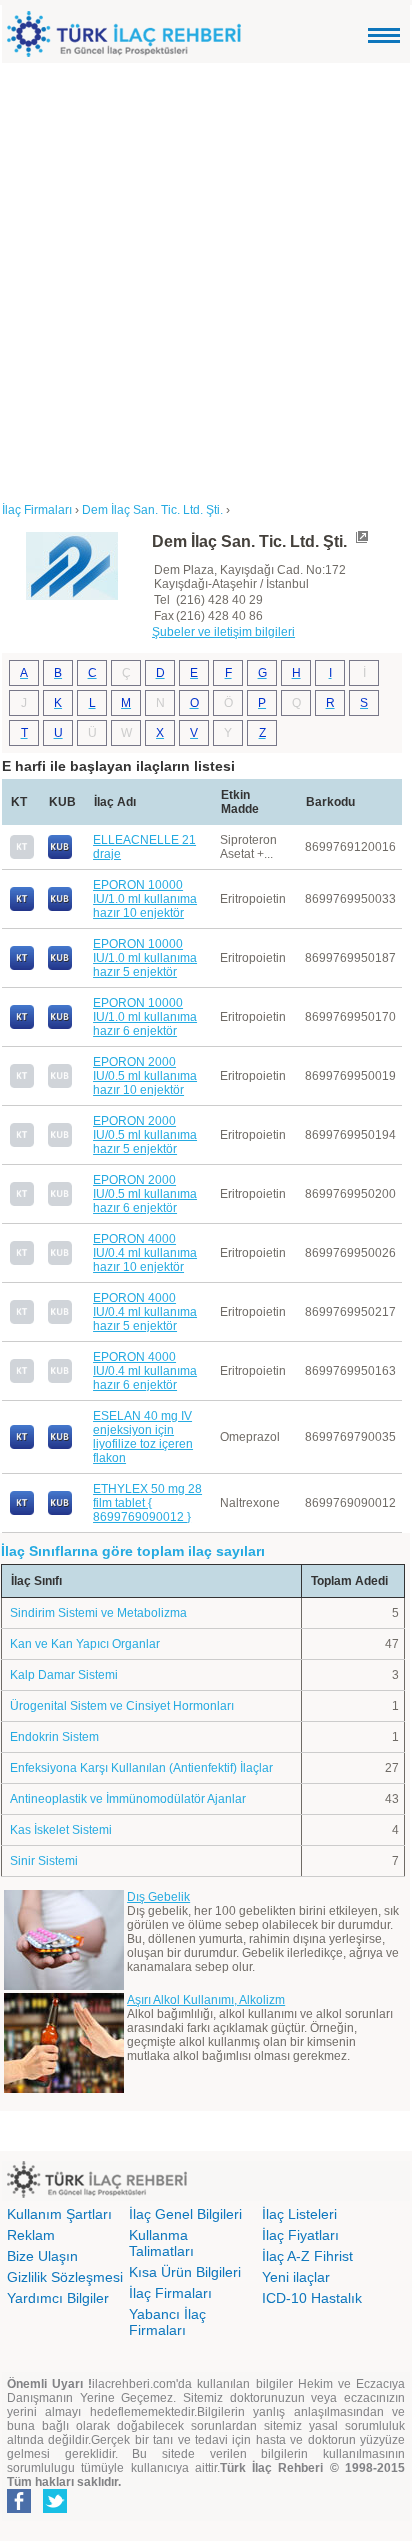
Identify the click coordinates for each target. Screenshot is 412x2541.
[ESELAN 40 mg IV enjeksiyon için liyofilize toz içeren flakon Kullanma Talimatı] (22, 1445)
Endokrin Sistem (54, 1737)
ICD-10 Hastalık (312, 2298)
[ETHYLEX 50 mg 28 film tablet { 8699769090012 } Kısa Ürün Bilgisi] (60, 1511)
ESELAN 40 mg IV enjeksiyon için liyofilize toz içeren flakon (143, 1437)
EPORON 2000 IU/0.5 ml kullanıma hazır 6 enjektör (145, 1194)
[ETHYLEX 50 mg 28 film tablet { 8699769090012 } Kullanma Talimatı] (22, 1511)
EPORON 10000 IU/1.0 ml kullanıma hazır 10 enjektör (145, 899)
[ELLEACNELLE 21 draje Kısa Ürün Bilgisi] (60, 855)
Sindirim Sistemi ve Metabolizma (98, 1613)
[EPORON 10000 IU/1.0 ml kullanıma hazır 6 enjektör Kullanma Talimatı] (22, 1025)
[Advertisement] (206, 279)
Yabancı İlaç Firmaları (167, 2322)
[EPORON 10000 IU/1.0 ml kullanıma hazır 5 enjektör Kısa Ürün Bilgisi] (60, 966)
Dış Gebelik (158, 1897)
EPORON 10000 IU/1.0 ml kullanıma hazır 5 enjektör (145, 958)
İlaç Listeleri (299, 2214)
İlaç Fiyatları (300, 2235)
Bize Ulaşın (42, 2256)
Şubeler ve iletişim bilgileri (223, 632)
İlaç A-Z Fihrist (307, 2256)
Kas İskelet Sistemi (61, 1830)
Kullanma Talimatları (161, 2243)
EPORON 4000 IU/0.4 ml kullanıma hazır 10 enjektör (145, 1253)
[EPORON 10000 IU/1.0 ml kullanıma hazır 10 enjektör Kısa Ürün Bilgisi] (60, 907)
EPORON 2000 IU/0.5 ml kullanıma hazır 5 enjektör (145, 1135)
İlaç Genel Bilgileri (185, 2214)
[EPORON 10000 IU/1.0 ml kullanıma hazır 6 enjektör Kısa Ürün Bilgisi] (60, 1025)
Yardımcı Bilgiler (58, 2298)
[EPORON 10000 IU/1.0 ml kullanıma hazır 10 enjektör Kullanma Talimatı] (22, 907)
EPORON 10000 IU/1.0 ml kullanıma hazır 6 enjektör (145, 1017)
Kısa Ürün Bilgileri (185, 2272)
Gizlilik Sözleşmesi (65, 2277)
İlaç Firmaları (170, 2293)
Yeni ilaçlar (296, 2277)
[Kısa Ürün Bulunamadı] (60, 1084)
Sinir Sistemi (44, 1861)
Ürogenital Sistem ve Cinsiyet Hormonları (122, 1706)
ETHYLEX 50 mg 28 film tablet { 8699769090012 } (147, 1503)
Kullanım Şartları (59, 2214)
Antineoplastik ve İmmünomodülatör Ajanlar (128, 1799)
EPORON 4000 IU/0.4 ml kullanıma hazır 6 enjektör (145, 1371)
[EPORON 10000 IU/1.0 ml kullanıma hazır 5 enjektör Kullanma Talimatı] (22, 966)
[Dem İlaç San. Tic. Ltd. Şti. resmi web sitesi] (361, 541)
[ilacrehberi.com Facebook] (19, 2509)
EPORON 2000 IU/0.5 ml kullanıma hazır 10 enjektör (145, 1076)
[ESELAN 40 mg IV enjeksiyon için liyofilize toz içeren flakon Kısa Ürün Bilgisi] (60, 1445)
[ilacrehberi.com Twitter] (55, 2509)
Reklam (31, 2235)
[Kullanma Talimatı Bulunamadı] (22, 855)
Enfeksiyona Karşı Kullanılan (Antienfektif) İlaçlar (141, 1768)
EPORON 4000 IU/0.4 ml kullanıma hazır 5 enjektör (145, 1312)
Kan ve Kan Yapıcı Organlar (85, 1644)
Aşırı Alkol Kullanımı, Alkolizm (206, 2000)
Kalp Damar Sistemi (64, 1675)
